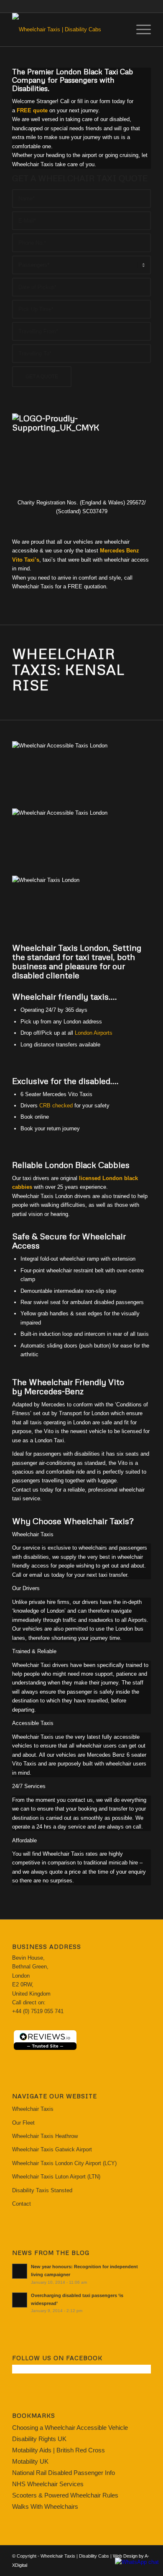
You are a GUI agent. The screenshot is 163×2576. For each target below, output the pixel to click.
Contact (22, 2204)
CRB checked (56, 1106)
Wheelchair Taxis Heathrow (45, 2136)
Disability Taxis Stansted (42, 2190)
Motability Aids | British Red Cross (59, 2450)
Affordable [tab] (24, 1840)
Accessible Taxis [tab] (33, 1723)
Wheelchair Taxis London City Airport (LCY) (64, 2163)
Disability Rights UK (39, 2439)
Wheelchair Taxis (33, 2109)
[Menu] (139, 30)
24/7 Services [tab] (29, 1786)
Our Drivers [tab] (26, 1588)
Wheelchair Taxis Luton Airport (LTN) (56, 2177)
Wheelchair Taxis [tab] (33, 1534)
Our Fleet (23, 2123)
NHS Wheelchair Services (48, 2484)
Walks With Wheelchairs (45, 2506)
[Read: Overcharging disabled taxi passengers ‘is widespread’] (20, 2300)
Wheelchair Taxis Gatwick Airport (52, 2149)
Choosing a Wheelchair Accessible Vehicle (70, 2428)
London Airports (94, 1033)
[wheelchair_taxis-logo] (67, 30)
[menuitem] (139, 30)
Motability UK (30, 2461)
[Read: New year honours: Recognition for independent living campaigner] (20, 2271)
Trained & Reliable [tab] (34, 1651)
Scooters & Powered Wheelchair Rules (65, 2495)
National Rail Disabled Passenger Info (64, 2473)
